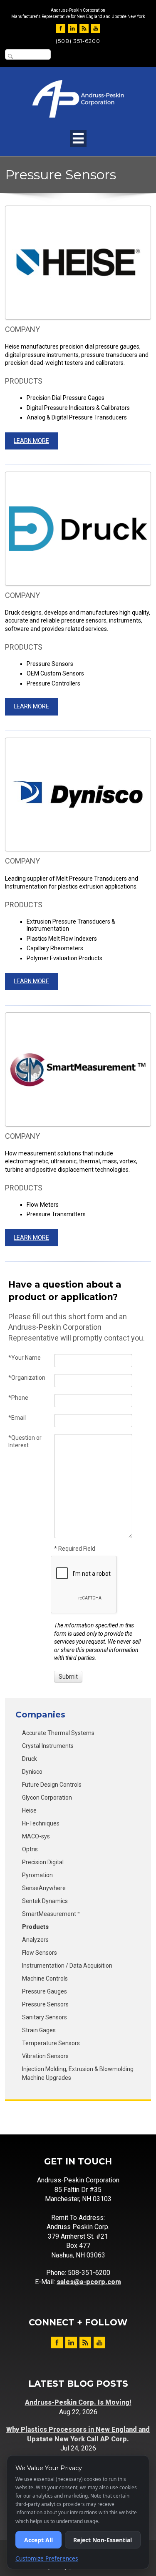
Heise (29, 1810)
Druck (30, 1759)
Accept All (38, 2540)
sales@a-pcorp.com (89, 2282)
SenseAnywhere (44, 1888)
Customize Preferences (47, 2558)
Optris (30, 1849)
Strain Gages (39, 2030)
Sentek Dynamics (45, 1901)
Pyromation (37, 1875)
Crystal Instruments (48, 1746)
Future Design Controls (52, 1785)
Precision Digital (43, 1862)
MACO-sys (36, 1836)
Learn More (31, 441)
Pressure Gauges (45, 1991)
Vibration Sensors (45, 2056)
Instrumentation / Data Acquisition (67, 1966)
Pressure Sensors (45, 2004)
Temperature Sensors (51, 2043)
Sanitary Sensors (45, 2017)
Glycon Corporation (47, 1798)
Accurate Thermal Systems (58, 1733)
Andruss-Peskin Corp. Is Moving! (78, 2402)
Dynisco (32, 1772)
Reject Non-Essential (103, 2540)
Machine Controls (45, 1978)
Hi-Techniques (41, 1823)
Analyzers (35, 1940)
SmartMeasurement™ (51, 1914)
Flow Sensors (40, 1953)
